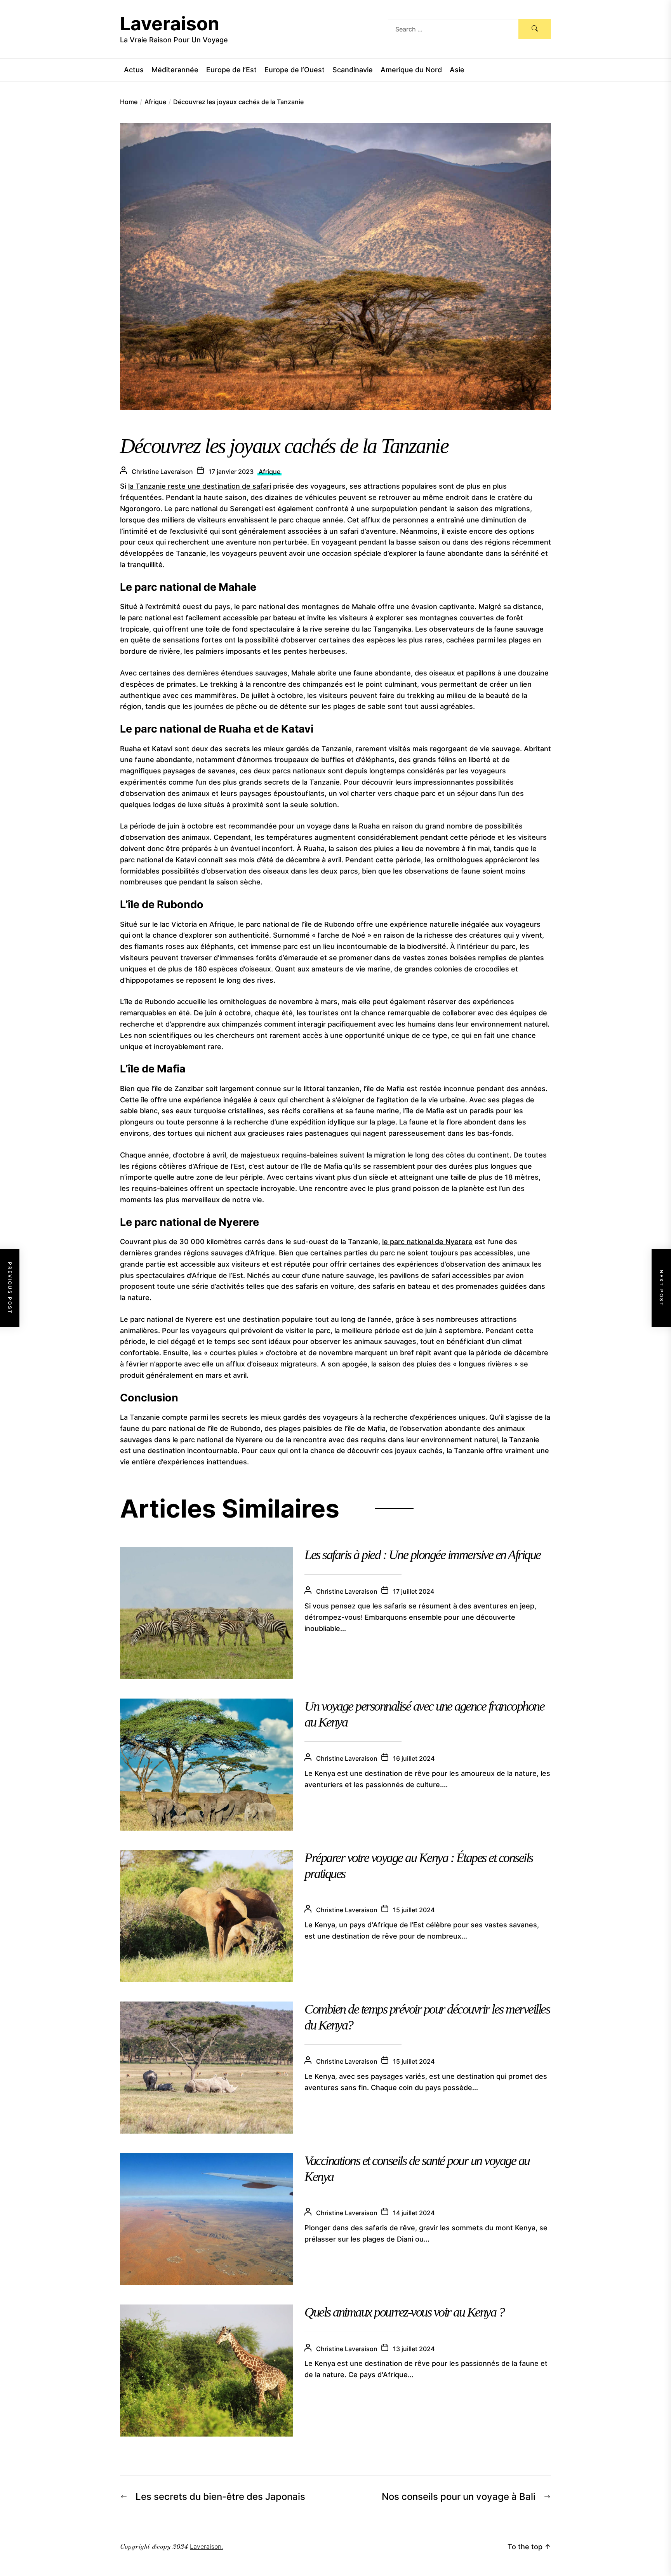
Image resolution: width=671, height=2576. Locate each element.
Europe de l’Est (231, 70)
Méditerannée (175, 70)
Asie (457, 70)
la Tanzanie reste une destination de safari (200, 486)
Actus (134, 70)
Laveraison (170, 23)
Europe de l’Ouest (295, 70)
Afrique (269, 472)
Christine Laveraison (162, 472)
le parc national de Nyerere (427, 1242)
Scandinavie (353, 70)
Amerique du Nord (411, 70)
